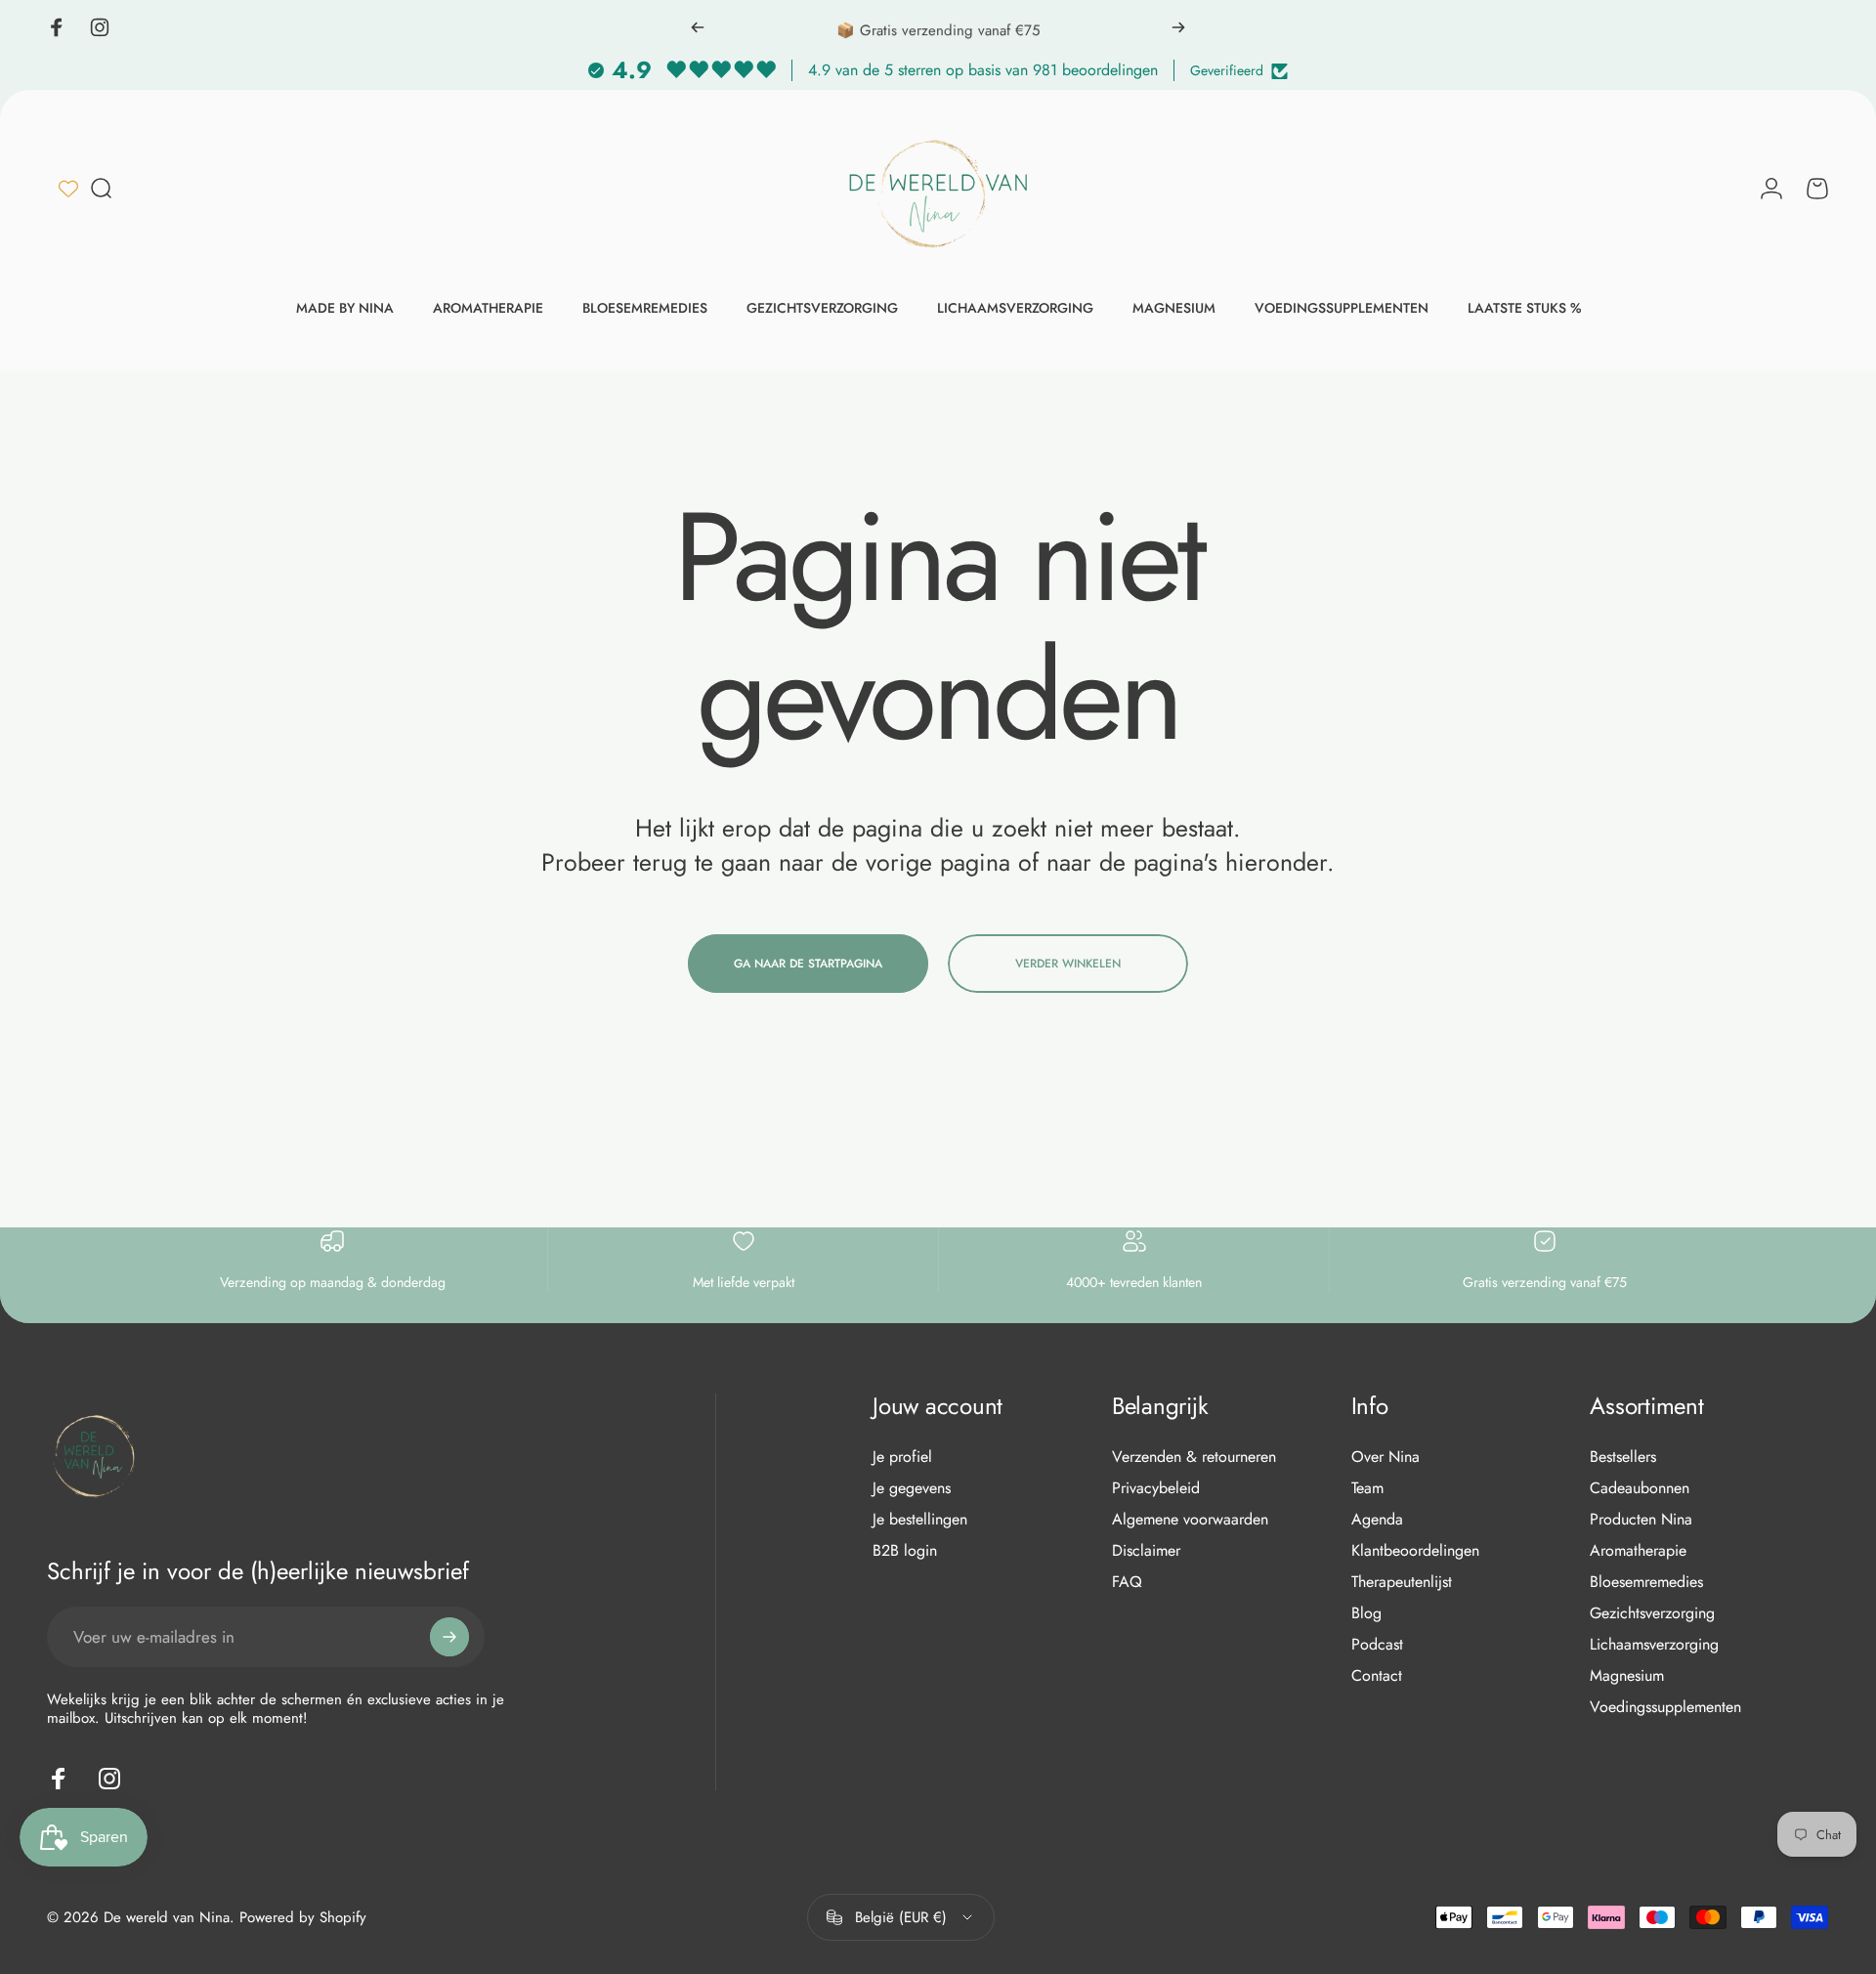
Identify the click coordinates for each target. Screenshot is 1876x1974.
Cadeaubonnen (1640, 1488)
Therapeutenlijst (1402, 1582)
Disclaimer (1146, 1551)
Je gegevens (912, 1488)
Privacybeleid (1156, 1488)
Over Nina (1386, 1457)
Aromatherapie (1638, 1551)
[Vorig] (698, 27)
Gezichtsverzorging (1652, 1613)
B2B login (905, 1551)
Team (1367, 1488)
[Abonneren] (449, 1637)
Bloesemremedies (1646, 1582)
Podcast (1377, 1645)
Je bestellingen (920, 1520)
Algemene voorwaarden (1190, 1520)
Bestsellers (1623, 1457)
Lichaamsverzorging (1654, 1645)
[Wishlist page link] (68, 189)
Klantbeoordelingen (1415, 1551)
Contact (1377, 1676)
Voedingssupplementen (1665, 1707)
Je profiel (902, 1457)
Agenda (1377, 1520)
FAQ (1127, 1582)
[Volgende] (1178, 27)
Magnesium (1627, 1676)
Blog (1366, 1613)
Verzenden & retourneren (1194, 1457)
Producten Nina (1641, 1520)
